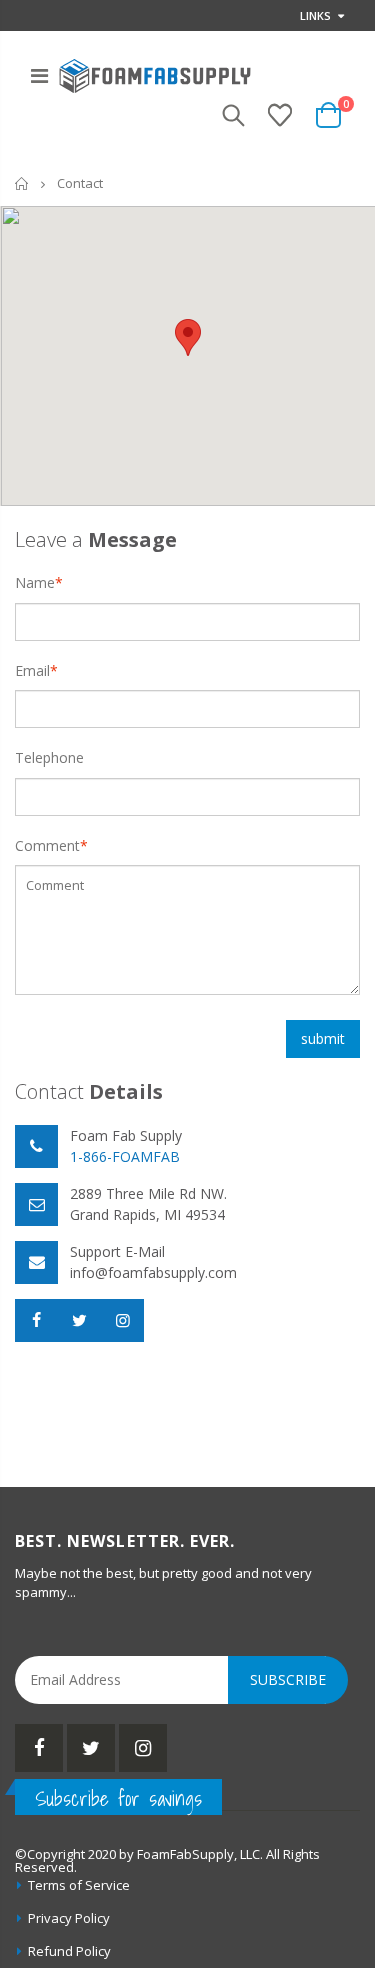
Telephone (49, 757)
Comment (47, 845)
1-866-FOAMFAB (125, 1156)
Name (35, 582)
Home (22, 183)
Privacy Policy (69, 1918)
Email (32, 670)
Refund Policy (69, 1951)
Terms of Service (79, 1885)
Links (315, 15)
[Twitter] (91, 1748)
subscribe (288, 1679)
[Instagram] (143, 1748)
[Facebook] (39, 1748)
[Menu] (39, 75)
